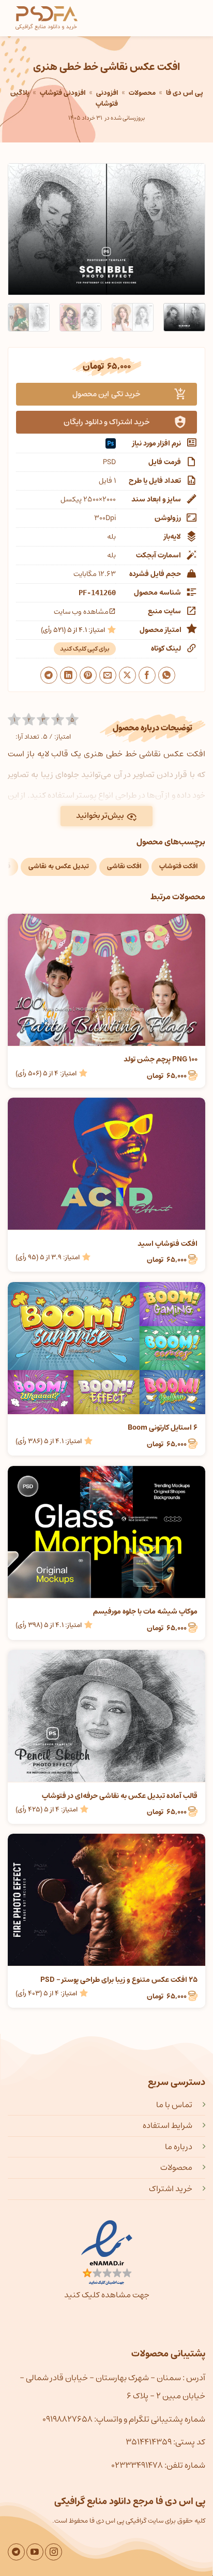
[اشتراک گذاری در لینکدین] (69, 675)
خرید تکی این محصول (106, 394)
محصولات (142, 93)
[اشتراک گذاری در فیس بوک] (147, 675)
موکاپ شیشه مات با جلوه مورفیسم (145, 1611)
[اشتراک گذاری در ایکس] (127, 675)
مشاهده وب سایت (81, 612)
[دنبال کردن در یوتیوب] (35, 2552)
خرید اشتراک (171, 2189)
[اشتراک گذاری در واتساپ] (167, 675)
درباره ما (179, 2147)
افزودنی (107, 93)
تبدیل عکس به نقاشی (59, 866)
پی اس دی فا (184, 93)
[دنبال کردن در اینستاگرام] (54, 2552)
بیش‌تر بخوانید (100, 816)
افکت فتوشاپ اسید (168, 1244)
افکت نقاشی (124, 866)
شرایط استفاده (168, 2125)
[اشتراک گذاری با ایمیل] (108, 675)
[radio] (14, 720)
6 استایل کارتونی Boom (163, 1428)
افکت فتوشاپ (178, 866)
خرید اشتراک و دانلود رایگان (107, 422)
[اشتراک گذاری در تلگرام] (49, 675)
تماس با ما (174, 2105)
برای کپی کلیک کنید (85, 649)
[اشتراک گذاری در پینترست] (88, 675)
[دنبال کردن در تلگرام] (16, 2552)
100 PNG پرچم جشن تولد (161, 1059)
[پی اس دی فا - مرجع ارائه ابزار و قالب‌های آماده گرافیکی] (47, 18)
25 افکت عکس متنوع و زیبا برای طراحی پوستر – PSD (119, 1980)
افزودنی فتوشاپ (63, 93)
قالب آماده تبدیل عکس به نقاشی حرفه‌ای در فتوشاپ (120, 1796)
